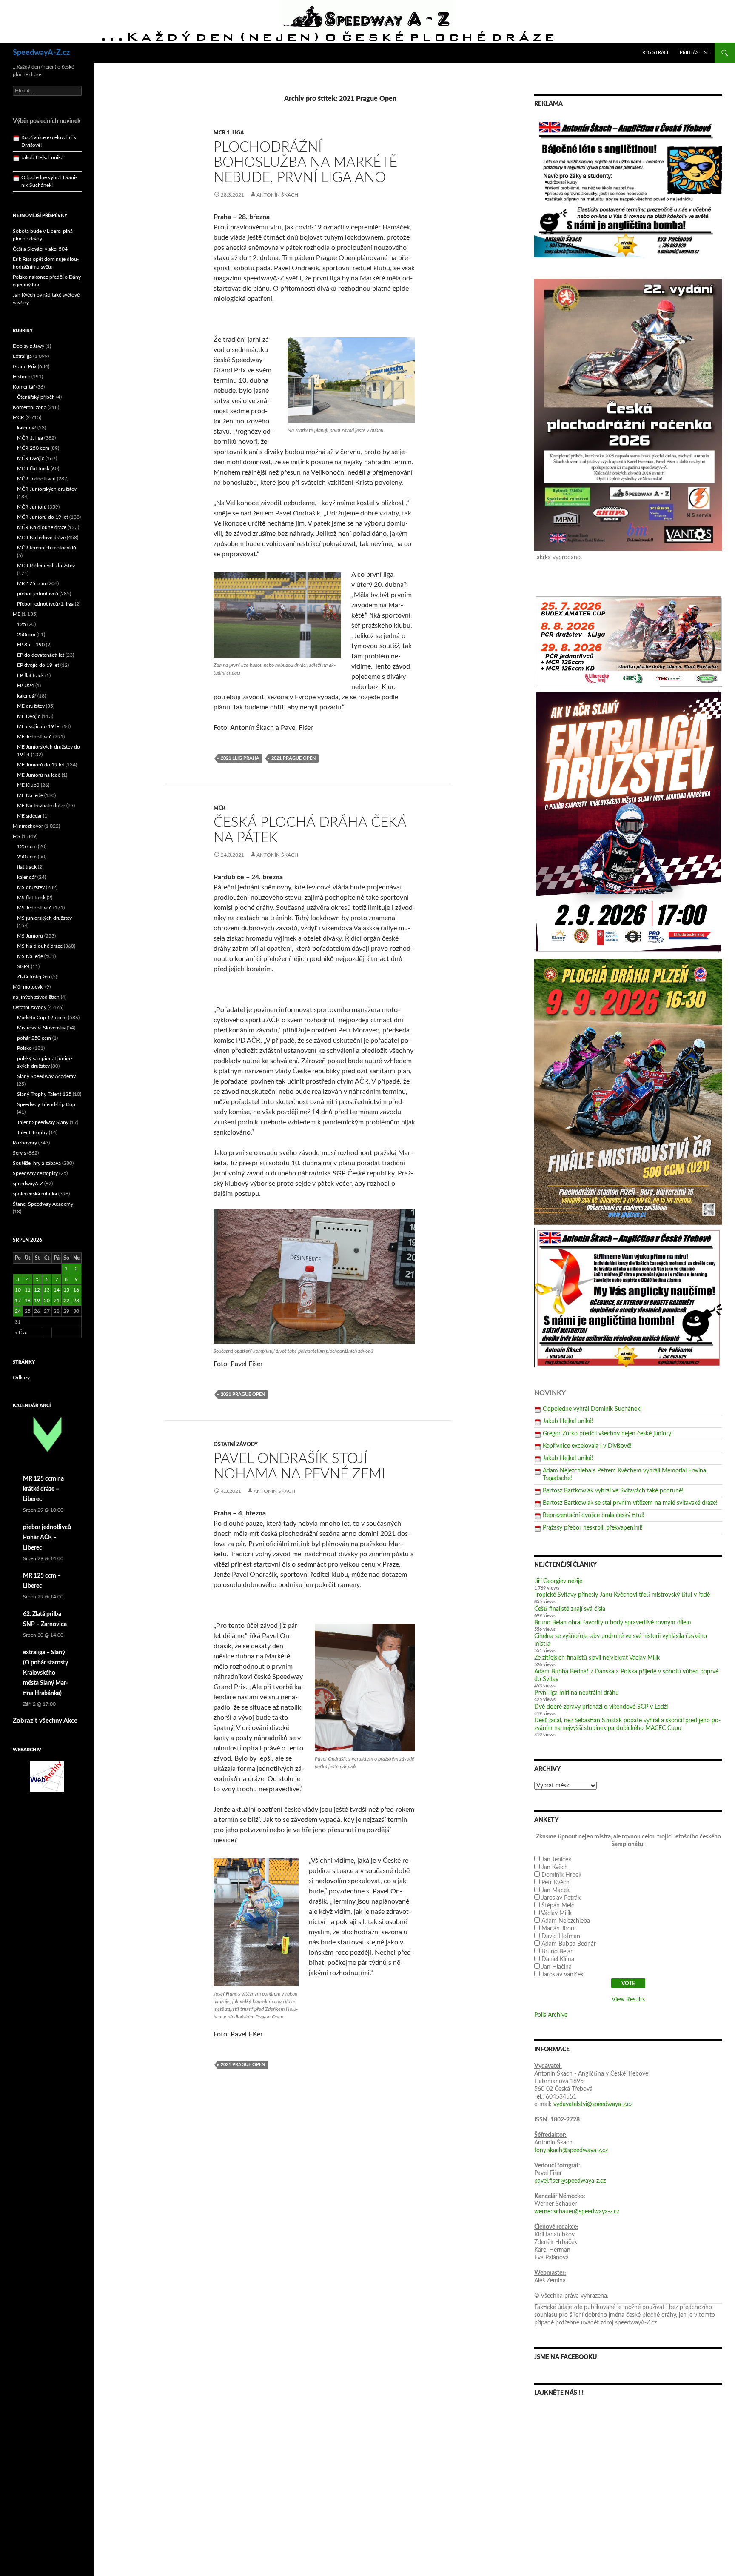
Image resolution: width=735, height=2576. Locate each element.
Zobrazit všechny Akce (45, 1721)
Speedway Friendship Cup (46, 1104)
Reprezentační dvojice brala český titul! (594, 1515)
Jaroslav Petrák (561, 1898)
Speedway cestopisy (35, 1173)
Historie (21, 377)
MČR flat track (33, 469)
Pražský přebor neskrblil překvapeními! (593, 1528)
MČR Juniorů (32, 507)
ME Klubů (28, 785)
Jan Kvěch (555, 1867)
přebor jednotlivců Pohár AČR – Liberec (47, 1538)
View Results (628, 2000)
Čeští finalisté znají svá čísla (570, 1609)
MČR (219, 808)
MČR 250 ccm (33, 448)
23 (76, 1301)
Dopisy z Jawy (28, 346)
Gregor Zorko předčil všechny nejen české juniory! (608, 1434)
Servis (19, 1153)
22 (66, 1301)
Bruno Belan (558, 1952)
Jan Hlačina (557, 1967)
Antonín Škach (277, 195)
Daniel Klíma (558, 1959)
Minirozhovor (28, 826)
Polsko (24, 1048)
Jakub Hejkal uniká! (568, 1421)
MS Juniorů (30, 936)
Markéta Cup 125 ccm (42, 1018)
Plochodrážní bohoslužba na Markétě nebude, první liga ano (305, 162)
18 (28, 1301)
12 (37, 1290)
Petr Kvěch (556, 1883)
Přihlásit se (694, 53)
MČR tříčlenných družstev (46, 566)
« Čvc (21, 1332)
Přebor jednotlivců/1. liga (45, 604)
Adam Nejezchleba (566, 1921)
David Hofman (561, 1936)
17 (18, 1301)
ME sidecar (29, 816)
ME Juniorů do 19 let (41, 765)
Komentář (24, 387)
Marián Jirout (559, 1929)
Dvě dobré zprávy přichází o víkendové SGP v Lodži (601, 1707)
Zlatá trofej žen (34, 977)
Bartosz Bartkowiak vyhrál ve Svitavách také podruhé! (613, 1491)
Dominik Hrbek (561, 1875)
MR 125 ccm (31, 583)
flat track (27, 867)
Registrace (656, 53)
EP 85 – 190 (31, 645)
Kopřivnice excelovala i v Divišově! (587, 1446)
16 (76, 1290)
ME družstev (31, 706)
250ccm (26, 635)
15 (66, 1290)
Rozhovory (25, 1143)
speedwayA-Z (28, 1184)
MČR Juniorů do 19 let (43, 517)
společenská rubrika (35, 1194)
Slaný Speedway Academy (46, 1076)
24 (18, 1311)
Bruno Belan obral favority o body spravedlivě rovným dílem (613, 1623)
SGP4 (23, 966)
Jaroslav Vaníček (563, 1975)
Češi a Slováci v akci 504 (40, 249)
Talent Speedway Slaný (43, 1122)
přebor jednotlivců (38, 594)
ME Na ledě (30, 795)
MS (17, 836)
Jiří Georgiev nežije (558, 1581)
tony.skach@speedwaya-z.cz (571, 2150)
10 (18, 1290)
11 (28, 1290)
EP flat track (30, 675)
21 (57, 1301)
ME (17, 614)
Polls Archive (551, 2015)
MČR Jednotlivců (36, 479)
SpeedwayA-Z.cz (41, 53)
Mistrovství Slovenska (41, 1028)
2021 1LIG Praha (240, 758)
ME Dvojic (29, 716)
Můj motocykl (28, 987)
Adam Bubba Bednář (569, 1944)
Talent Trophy (32, 1132)
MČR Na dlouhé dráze (42, 527)
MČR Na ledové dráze (41, 538)
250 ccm (27, 857)
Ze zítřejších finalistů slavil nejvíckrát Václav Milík (597, 1658)
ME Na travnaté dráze (41, 806)
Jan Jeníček (556, 1860)
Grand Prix (25, 366)
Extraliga (22, 356)
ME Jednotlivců (34, 737)
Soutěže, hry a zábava (37, 1163)
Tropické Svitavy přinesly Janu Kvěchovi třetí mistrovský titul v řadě (622, 1595)
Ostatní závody (236, 1444)
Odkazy (21, 1378)
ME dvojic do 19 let (39, 726)
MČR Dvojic (31, 458)
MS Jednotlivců (34, 908)
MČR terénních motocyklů (47, 548)
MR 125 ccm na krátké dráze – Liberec (43, 1489)
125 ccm (27, 846)
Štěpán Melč (558, 1906)
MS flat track (31, 898)
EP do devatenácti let (41, 655)
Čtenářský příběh (36, 397)
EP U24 (26, 686)
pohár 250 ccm (34, 1038)
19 (37, 1301)
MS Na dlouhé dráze (40, 946)
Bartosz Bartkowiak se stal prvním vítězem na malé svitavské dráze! (630, 1503)
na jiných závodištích (36, 997)
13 (47, 1290)
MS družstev (31, 887)
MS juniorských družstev (44, 918)
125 (21, 624)
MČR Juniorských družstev (47, 489)
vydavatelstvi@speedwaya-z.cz (593, 2104)
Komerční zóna (30, 407)
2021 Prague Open (293, 758)
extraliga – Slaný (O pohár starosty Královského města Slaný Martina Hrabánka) (46, 1673)
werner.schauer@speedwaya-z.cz (577, 2212)
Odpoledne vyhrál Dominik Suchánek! (592, 1409)
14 (57, 1290)
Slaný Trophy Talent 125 (44, 1094)
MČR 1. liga (229, 133)
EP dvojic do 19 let (38, 665)
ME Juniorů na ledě (39, 775)
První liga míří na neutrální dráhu (577, 1693)
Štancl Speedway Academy (43, 1204)
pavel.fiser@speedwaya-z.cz (570, 2181)
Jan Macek (556, 1890)
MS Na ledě (30, 956)
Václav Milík (556, 1913)
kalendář (27, 428)
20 (47, 1301)
